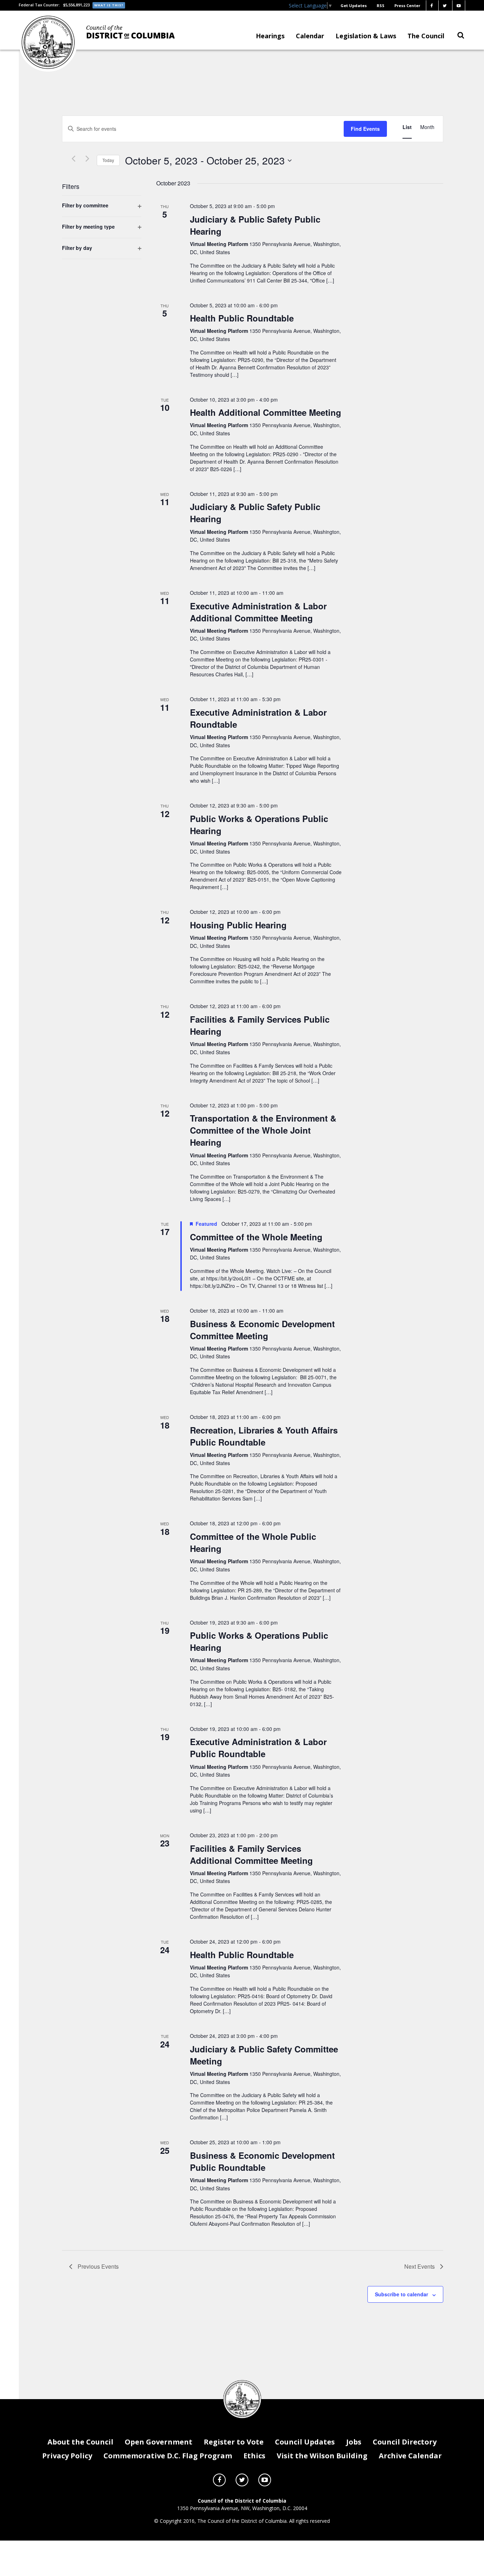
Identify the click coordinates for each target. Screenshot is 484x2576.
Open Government (159, 2442)
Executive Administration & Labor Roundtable (258, 718)
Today (108, 160)
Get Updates (354, 5)
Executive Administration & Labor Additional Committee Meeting (258, 612)
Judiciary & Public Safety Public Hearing (255, 225)
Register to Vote (234, 2442)
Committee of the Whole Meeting (256, 1237)
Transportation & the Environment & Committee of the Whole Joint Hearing (263, 1130)
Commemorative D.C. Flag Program (168, 2456)
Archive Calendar (410, 2456)
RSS (381, 5)
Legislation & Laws (366, 36)
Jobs (354, 2442)
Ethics (254, 2456)
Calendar (310, 36)
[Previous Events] (73, 159)
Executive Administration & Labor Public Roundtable (258, 1748)
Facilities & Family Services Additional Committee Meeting (251, 1854)
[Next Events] (87, 159)
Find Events (365, 129)
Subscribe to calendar (401, 2294)
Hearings (270, 36)
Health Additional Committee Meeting (266, 412)
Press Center (407, 5)
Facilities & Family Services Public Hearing (260, 1025)
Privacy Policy (67, 2456)
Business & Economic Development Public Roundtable (262, 2161)
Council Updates (305, 2442)
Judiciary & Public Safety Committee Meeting (264, 2055)
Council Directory (405, 2442)
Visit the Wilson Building (322, 2456)
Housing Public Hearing (238, 925)
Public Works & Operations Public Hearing (259, 825)
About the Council (80, 2442)
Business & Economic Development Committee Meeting (262, 1330)
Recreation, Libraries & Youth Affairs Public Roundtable (264, 1436)
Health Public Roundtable (242, 318)
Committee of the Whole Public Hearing (253, 1542)
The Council (426, 36)
